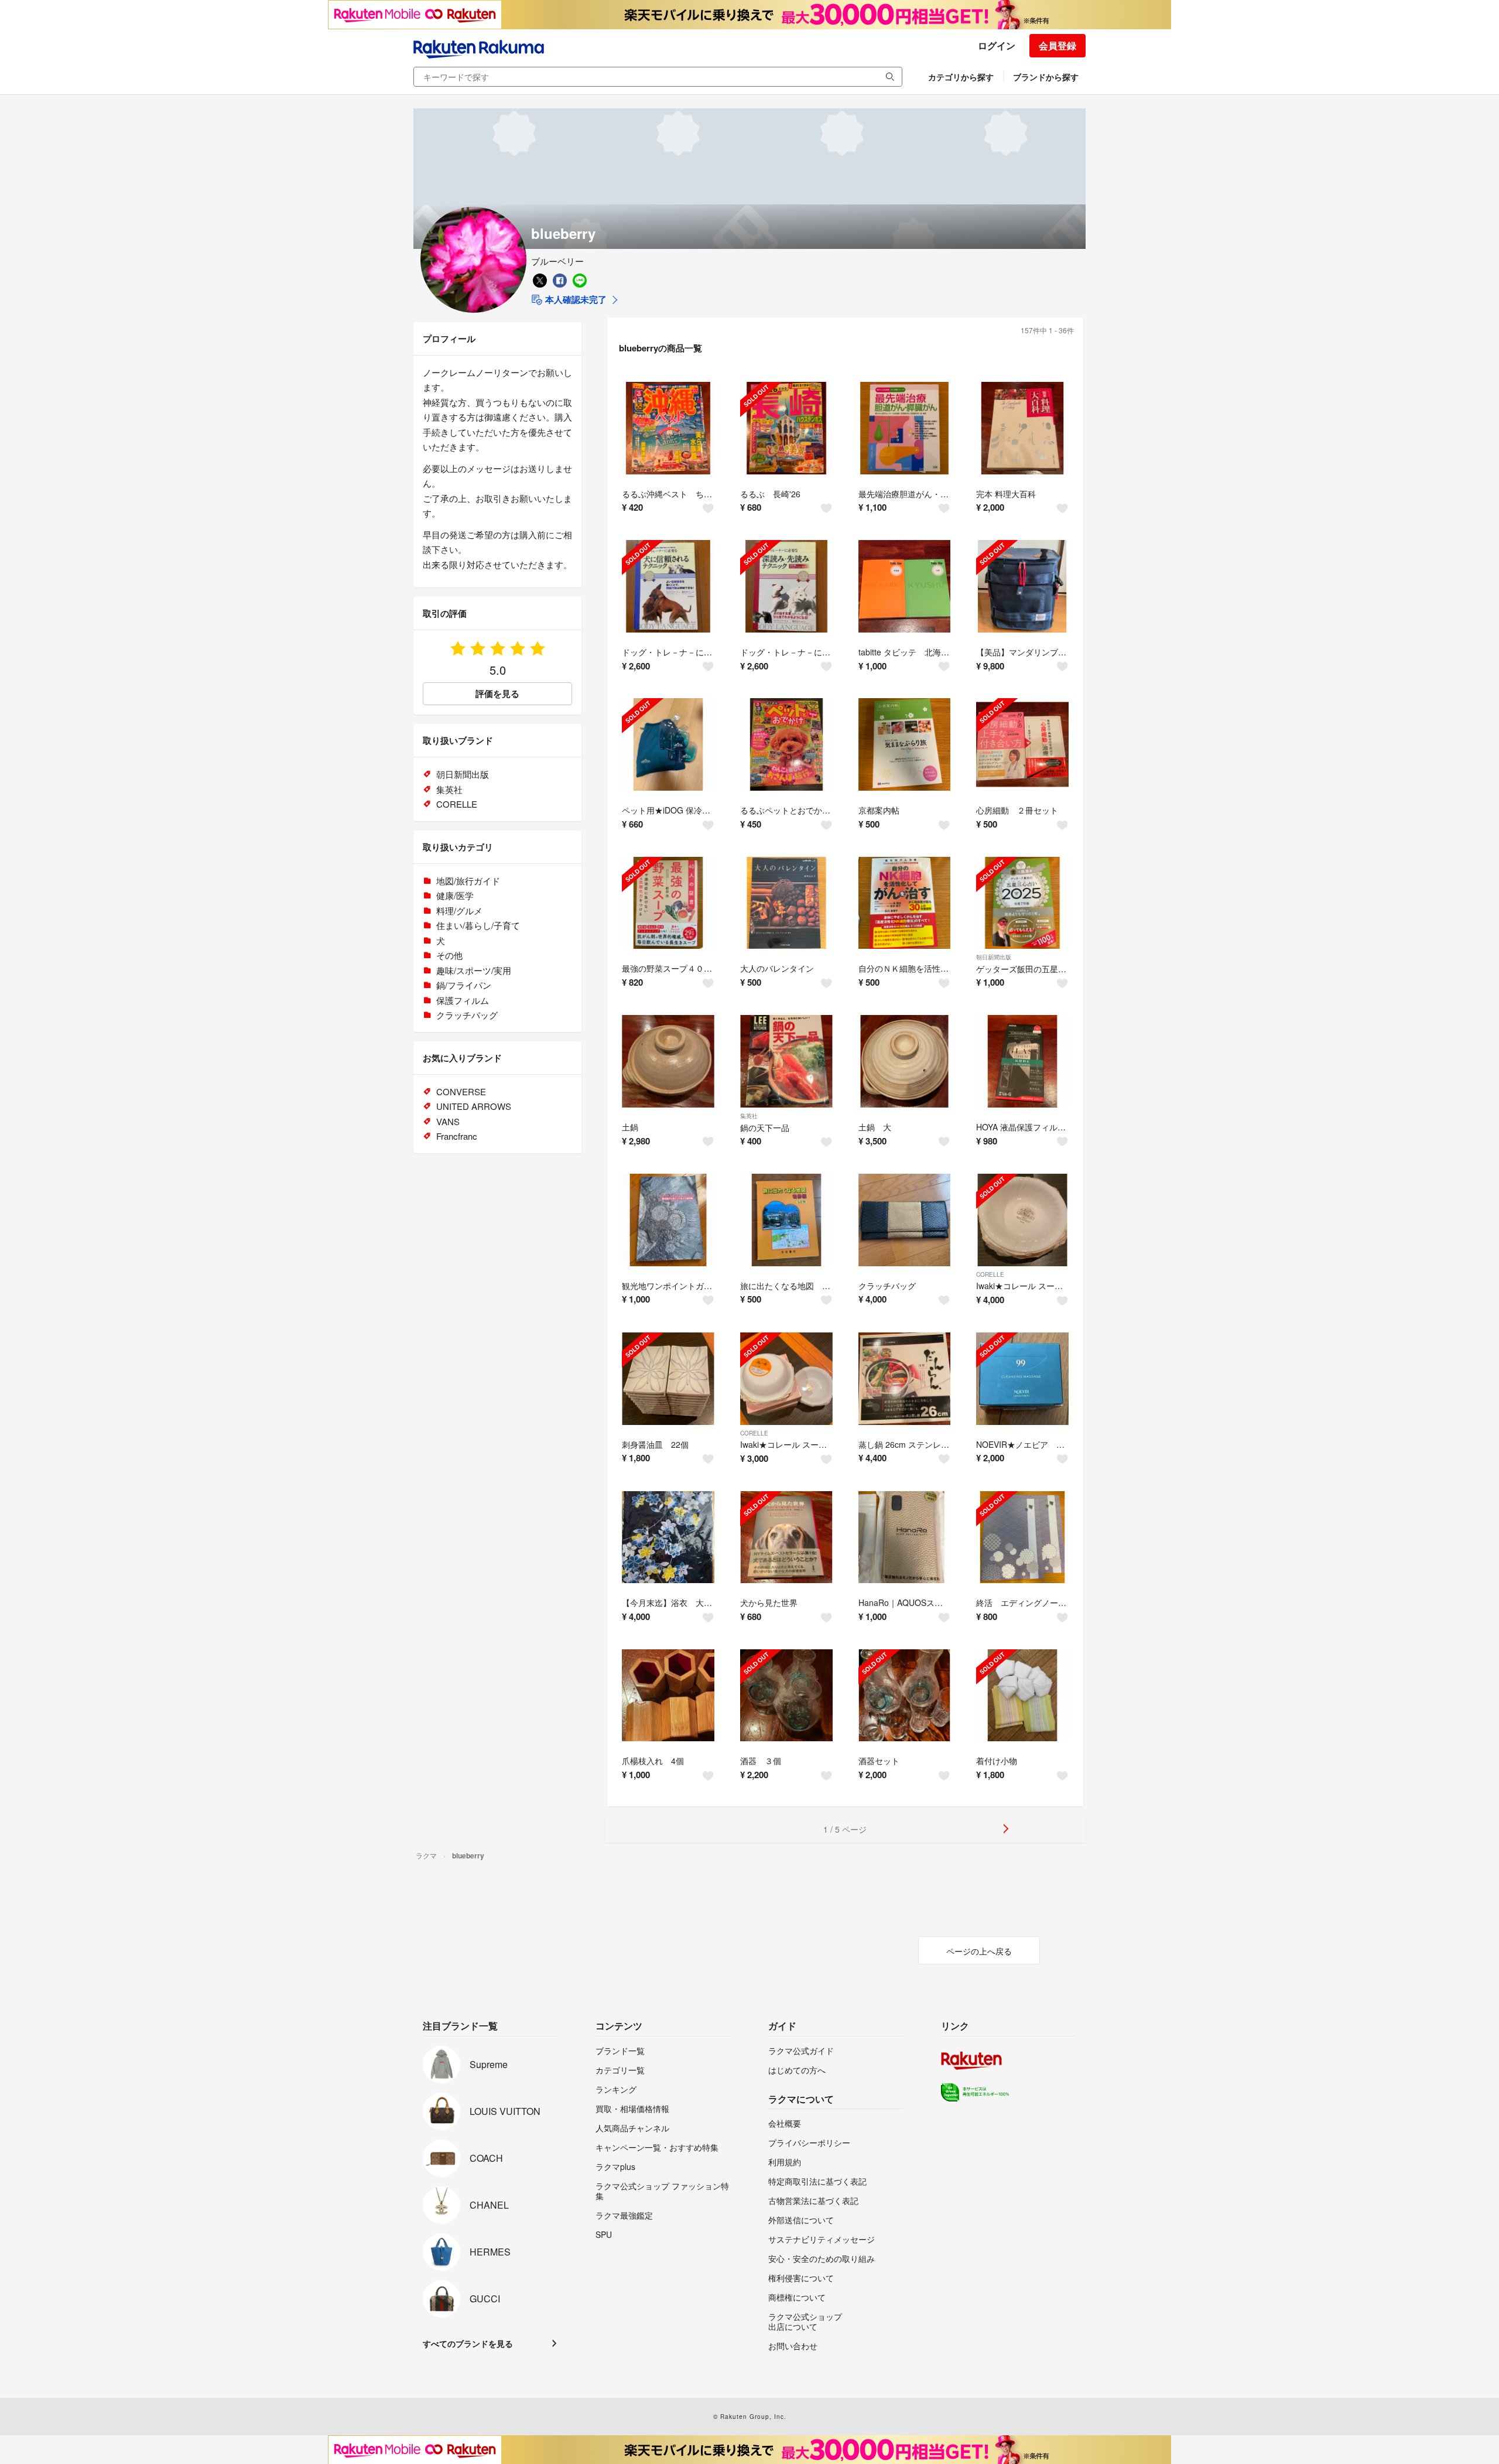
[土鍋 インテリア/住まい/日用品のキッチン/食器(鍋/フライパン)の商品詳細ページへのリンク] (668, 1061)
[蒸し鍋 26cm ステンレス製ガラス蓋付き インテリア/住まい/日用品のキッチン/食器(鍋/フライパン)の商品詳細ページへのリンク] (905, 1379)
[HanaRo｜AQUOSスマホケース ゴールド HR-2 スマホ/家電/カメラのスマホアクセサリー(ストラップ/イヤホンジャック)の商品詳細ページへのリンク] (905, 1537)
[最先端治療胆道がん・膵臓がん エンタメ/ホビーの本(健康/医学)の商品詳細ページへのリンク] (905, 428)
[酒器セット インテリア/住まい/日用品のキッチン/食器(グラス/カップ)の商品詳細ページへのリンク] (905, 1696)
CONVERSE (461, 1091)
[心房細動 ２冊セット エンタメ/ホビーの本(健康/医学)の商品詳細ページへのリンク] (1022, 744)
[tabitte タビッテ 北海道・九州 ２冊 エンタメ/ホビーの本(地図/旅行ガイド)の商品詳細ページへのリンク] (905, 586)
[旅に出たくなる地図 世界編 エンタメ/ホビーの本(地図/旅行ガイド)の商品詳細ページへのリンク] (786, 1220)
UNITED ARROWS (474, 1106)
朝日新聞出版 (994, 957)
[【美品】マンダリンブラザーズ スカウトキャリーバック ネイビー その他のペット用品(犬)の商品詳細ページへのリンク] (1022, 586)
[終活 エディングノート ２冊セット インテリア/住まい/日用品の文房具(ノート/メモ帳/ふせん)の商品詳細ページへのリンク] (1022, 1537)
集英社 (749, 1116)
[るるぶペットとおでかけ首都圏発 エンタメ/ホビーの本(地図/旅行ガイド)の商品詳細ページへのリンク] (786, 744)
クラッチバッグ (467, 1015)
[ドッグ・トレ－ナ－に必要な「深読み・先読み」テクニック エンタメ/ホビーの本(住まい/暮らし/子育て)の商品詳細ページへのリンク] (786, 586)
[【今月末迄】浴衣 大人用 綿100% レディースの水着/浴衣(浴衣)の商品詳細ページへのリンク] (668, 1537)
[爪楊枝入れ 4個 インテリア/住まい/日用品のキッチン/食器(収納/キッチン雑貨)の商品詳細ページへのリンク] (668, 1696)
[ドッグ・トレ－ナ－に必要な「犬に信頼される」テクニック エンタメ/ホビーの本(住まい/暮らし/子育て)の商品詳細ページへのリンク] (668, 586)
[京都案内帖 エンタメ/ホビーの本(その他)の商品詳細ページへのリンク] (905, 744)
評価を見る (497, 693)
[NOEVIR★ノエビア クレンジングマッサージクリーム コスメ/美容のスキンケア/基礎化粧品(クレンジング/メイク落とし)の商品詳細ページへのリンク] (1022, 1379)
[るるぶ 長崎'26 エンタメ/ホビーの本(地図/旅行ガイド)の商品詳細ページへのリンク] (786, 428)
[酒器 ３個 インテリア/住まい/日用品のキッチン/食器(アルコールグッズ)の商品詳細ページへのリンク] (786, 1696)
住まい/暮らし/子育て (478, 925)
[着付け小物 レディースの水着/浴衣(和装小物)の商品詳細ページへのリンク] (1022, 1696)
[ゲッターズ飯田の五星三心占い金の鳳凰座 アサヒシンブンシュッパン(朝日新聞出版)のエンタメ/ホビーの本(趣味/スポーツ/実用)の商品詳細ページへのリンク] (1022, 903)
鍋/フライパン (464, 985)
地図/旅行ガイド (468, 881)
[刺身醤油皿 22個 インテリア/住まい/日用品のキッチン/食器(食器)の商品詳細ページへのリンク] (668, 1379)
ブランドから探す (1046, 77)
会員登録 (1057, 45)
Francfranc (457, 1136)
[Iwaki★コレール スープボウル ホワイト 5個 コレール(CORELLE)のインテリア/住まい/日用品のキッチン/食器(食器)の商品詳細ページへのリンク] (1022, 1220)
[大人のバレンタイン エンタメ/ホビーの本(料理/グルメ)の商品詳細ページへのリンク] (786, 903)
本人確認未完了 (575, 299)
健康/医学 (455, 895)
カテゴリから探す (961, 77)
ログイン (997, 45)
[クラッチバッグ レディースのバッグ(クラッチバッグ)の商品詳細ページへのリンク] (905, 1220)
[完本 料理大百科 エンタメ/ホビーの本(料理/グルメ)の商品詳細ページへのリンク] (1022, 428)
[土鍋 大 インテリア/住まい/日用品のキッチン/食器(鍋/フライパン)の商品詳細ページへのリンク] (905, 1061)
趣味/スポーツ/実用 (474, 970)
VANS (448, 1121)
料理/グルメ (459, 910)
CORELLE (990, 1274)
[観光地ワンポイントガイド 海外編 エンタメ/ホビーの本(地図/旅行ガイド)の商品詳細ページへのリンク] (668, 1220)
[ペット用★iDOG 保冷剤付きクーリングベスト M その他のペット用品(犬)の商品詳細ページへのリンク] (668, 744)
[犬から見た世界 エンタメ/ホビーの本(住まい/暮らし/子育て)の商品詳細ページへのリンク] (786, 1537)
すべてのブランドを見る (468, 2343)
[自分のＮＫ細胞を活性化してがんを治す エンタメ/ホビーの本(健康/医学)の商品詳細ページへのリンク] (905, 903)
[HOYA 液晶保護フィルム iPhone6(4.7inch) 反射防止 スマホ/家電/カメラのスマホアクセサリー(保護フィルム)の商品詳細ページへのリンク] (1022, 1061)
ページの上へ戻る (979, 1951)
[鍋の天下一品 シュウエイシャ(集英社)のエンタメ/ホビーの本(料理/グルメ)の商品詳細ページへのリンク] (786, 1061)
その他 (449, 955)
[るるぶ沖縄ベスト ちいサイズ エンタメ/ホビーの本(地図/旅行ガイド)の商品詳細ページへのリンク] (668, 428)
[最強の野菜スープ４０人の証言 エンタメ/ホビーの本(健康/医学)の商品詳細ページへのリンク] (668, 903)
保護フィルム (463, 1000)
